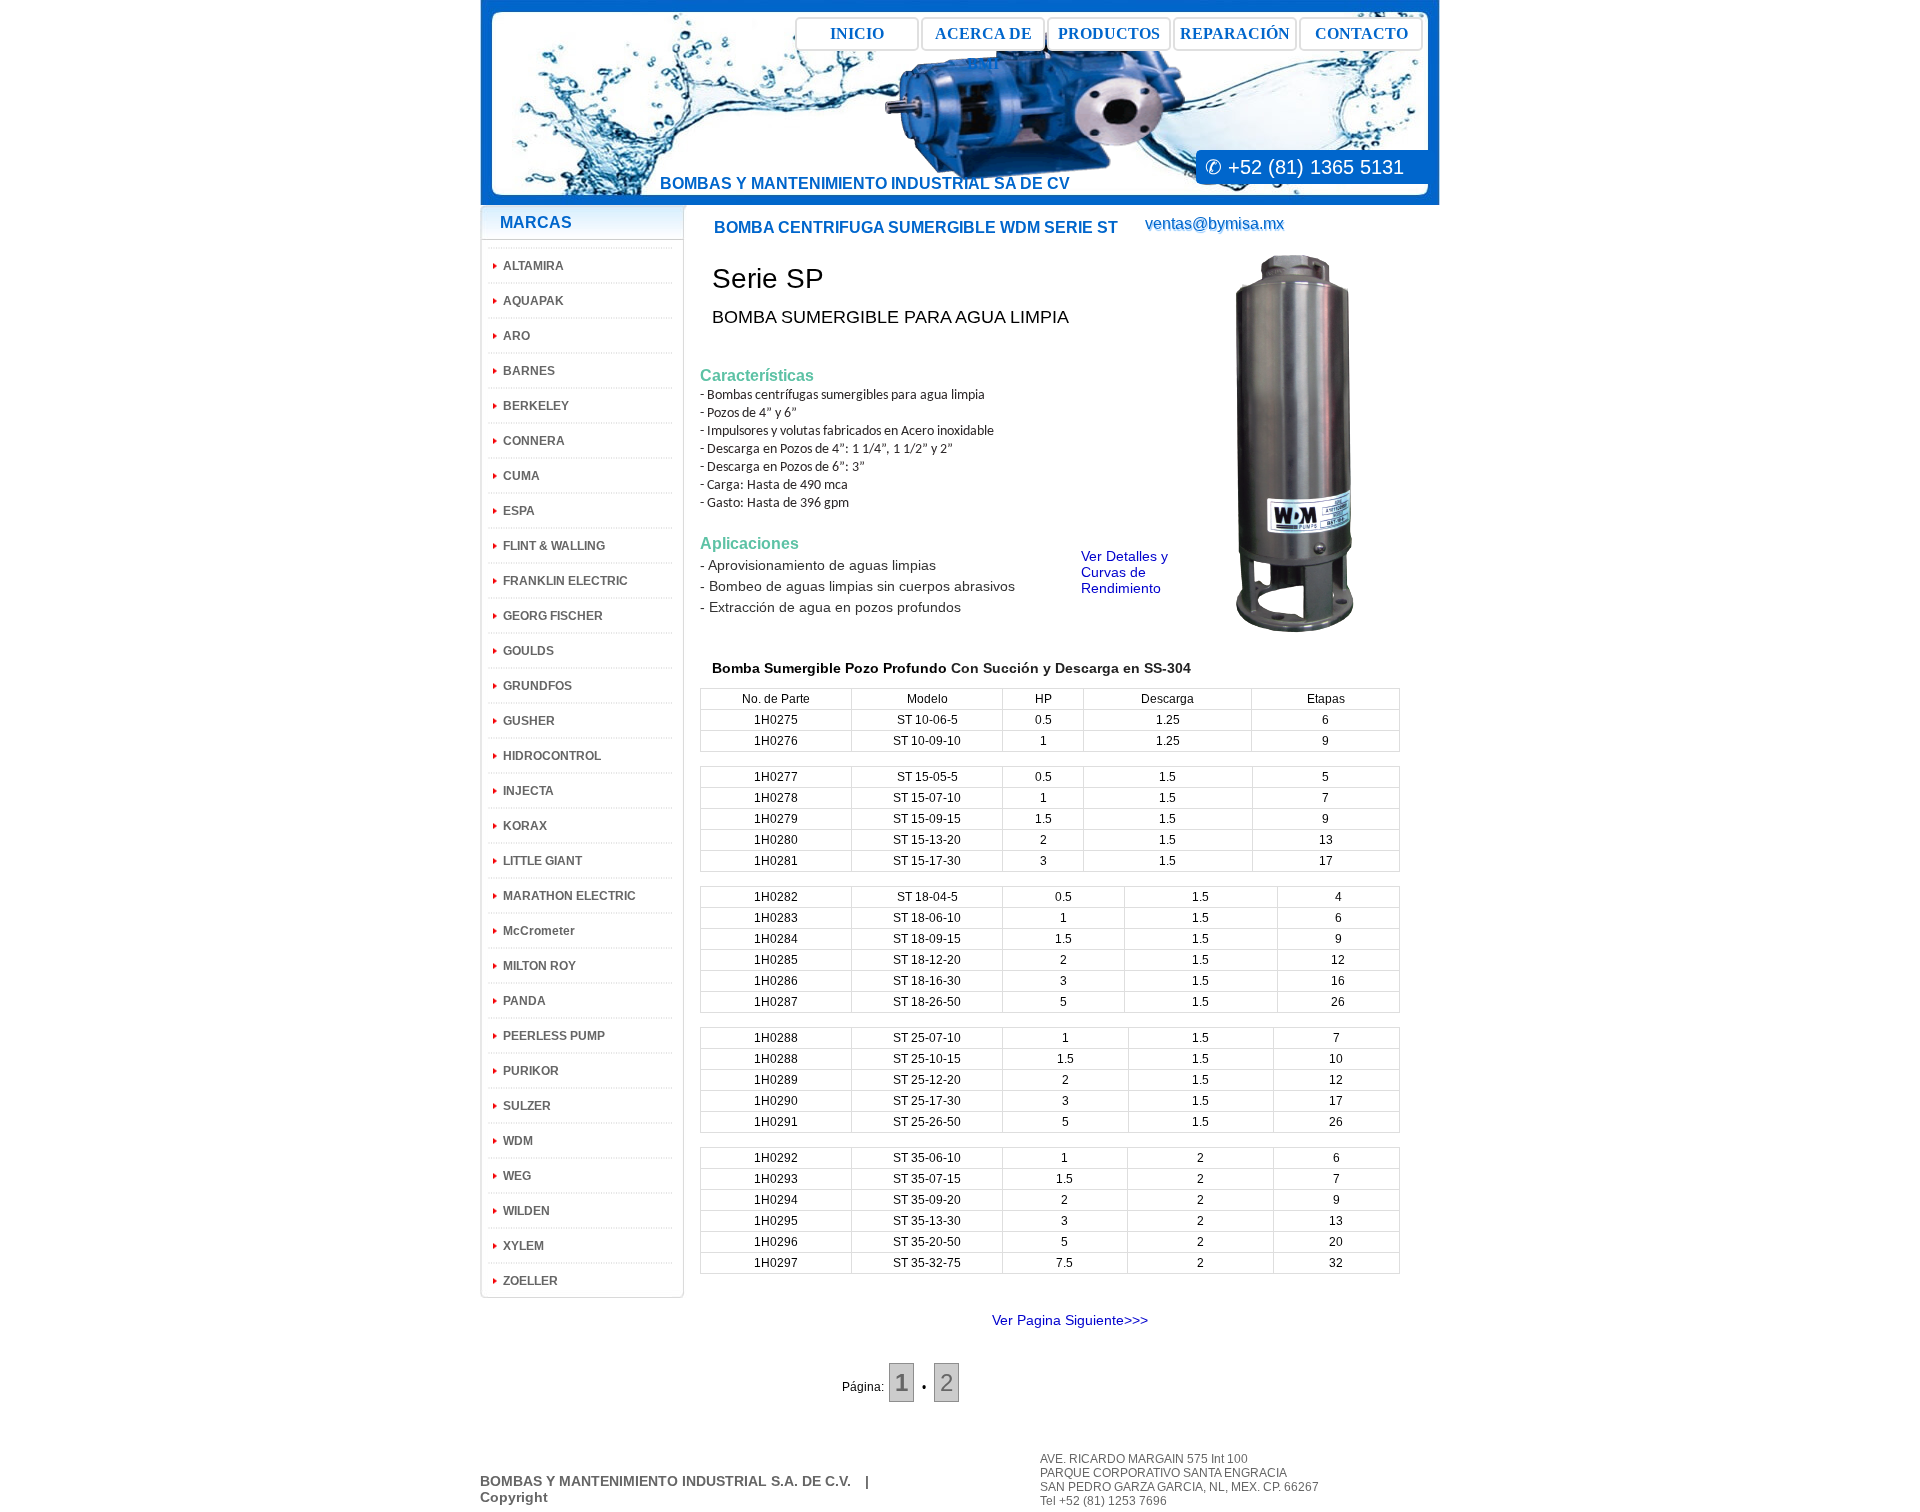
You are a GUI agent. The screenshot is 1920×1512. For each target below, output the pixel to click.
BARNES (529, 371)
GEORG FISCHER (553, 616)
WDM (518, 1141)
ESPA (519, 511)
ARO (516, 336)
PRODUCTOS (1109, 33)
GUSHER (529, 721)
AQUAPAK (533, 301)
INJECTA (528, 791)
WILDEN (526, 1211)
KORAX (525, 826)
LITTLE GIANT (542, 861)
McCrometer (539, 931)
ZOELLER (530, 1281)
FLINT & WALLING (554, 546)
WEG (517, 1176)
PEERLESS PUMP (554, 1036)
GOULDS (528, 651)
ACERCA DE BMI (983, 38)
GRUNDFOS (537, 686)
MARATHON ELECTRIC (569, 896)
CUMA (521, 476)
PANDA (524, 1001)
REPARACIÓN (1235, 33)
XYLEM (523, 1246)
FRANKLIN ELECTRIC (565, 581)
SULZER (527, 1106)
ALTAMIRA (533, 266)
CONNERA (534, 441)
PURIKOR (531, 1071)
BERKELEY (536, 406)
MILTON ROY (539, 966)
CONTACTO (1361, 33)
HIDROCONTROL (552, 756)
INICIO (857, 33)
